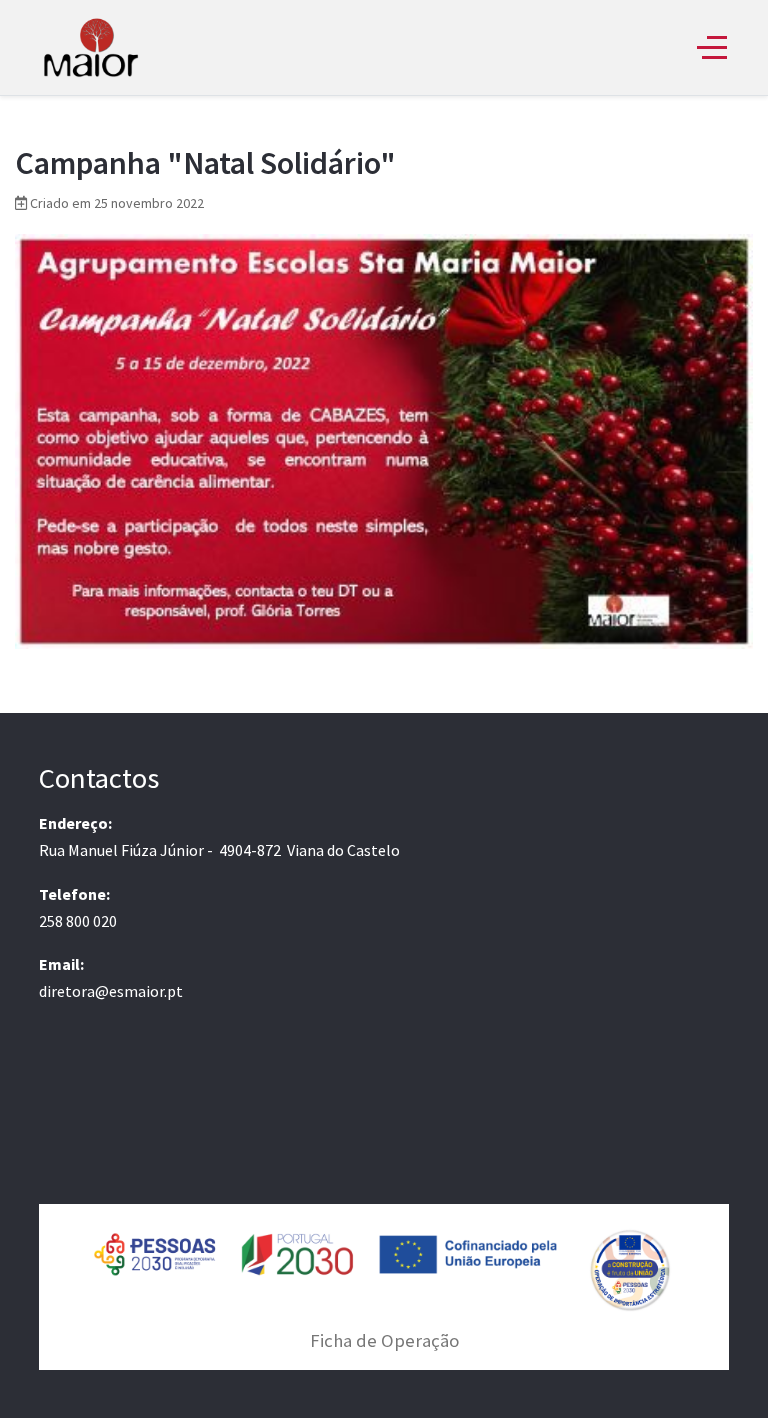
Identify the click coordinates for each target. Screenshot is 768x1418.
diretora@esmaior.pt (111, 991)
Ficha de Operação (384, 1340)
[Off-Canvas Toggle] (712, 47)
